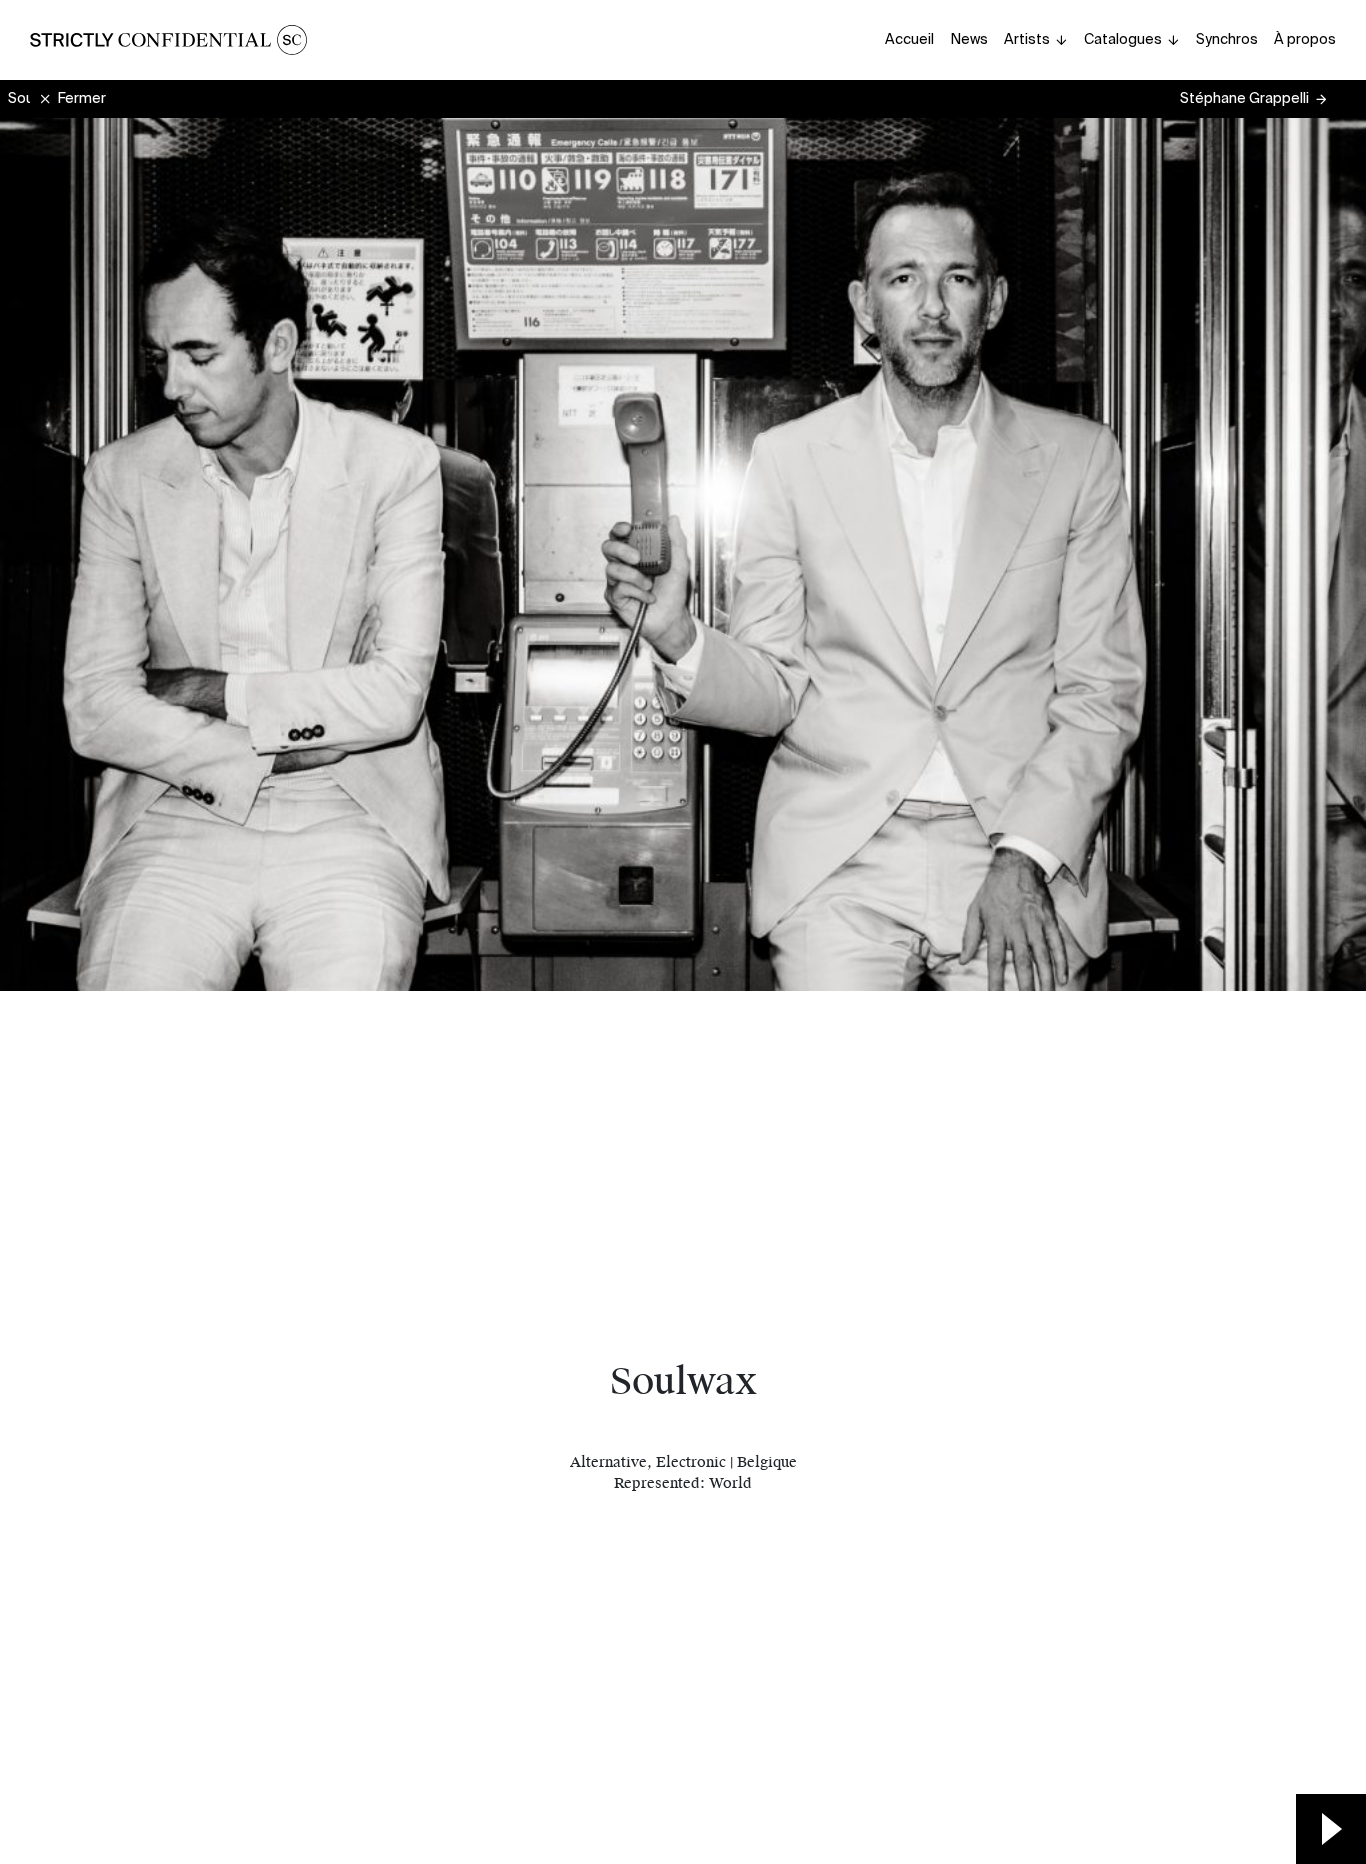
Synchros (1227, 39)
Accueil (909, 39)
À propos (1305, 39)
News (969, 39)
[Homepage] (168, 40)
